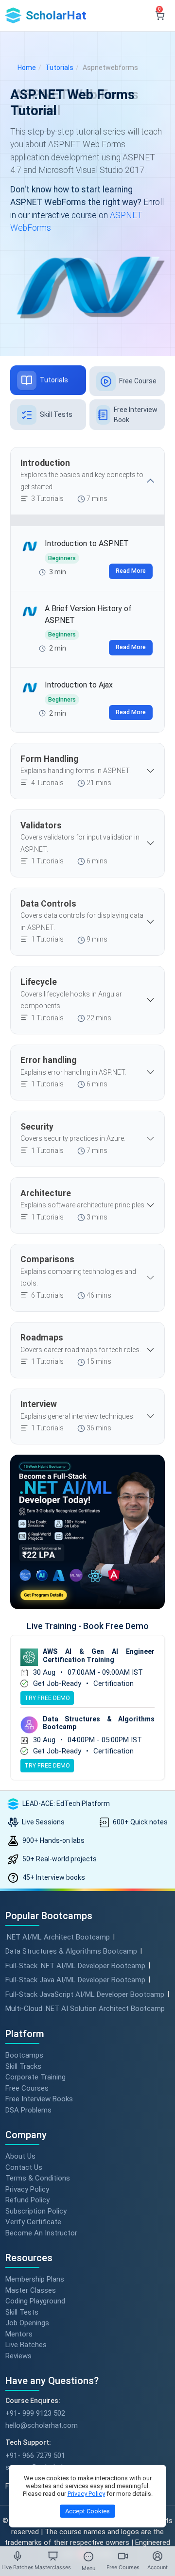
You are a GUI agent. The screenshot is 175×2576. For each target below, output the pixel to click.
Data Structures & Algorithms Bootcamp (71, 1951)
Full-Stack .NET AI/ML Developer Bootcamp (75, 1966)
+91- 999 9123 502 (35, 2413)
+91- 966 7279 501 (35, 2456)
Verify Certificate (33, 2222)
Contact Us (24, 2167)
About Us (20, 2156)
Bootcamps (24, 2055)
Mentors (19, 2334)
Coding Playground (35, 2301)
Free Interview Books (39, 2099)
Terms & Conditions (38, 2178)
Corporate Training (35, 2077)
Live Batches (26, 2345)
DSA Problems (28, 2110)
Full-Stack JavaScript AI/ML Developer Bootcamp (85, 1994)
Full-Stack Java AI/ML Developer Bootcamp (75, 1980)
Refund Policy (27, 2200)
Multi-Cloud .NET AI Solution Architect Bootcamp (85, 2009)
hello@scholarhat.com (42, 2425)
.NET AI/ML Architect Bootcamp (58, 1937)
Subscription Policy (36, 2211)
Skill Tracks (23, 2066)
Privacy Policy (27, 2189)
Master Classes (31, 2290)
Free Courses (27, 2088)
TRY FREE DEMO (47, 1698)
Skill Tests (22, 2312)
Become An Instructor (41, 2233)
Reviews (18, 2355)
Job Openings (27, 2323)
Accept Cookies (87, 2511)
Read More (131, 571)
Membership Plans (35, 2279)
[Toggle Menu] (88, 2557)
